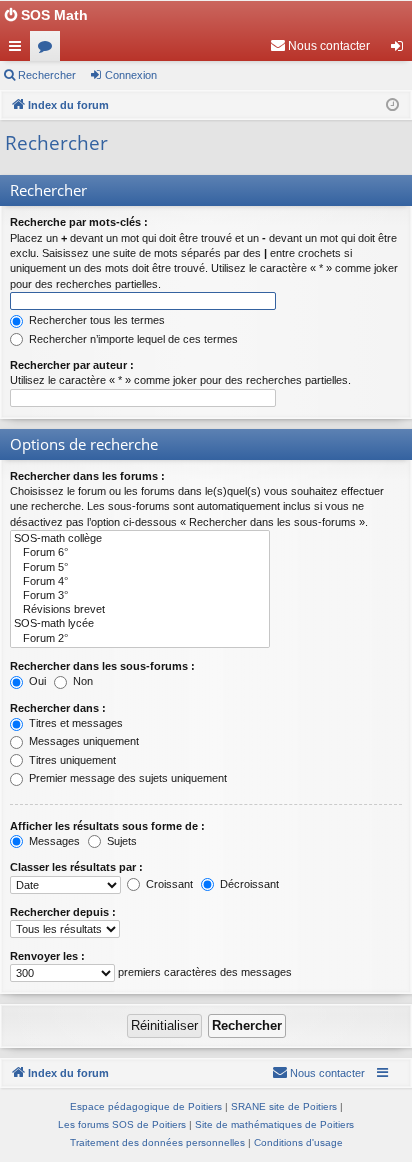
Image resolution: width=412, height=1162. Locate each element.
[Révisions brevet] (140, 610)
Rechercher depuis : (63, 912)
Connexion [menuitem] (401, 50)
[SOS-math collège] (140, 539)
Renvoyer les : (47, 956)
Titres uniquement (71, 760)
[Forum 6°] (140, 553)
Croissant (168, 884)
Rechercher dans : (58, 708)
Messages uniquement (82, 741)
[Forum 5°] (140, 568)
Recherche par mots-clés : (79, 222)
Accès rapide (19, 50)
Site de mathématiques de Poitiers (274, 1124)
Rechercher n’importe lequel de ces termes (132, 339)
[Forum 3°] (140, 596)
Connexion (131, 75)
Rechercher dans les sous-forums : (102, 666)
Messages (53, 841)
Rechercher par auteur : (72, 365)
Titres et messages (74, 723)
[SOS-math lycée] (140, 624)
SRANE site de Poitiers (284, 1106)
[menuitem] (320, 46)
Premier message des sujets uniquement (126, 778)
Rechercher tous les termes (95, 320)
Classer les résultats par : (76, 867)
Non (81, 681)
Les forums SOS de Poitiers (122, 1124)
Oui (36, 681)
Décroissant (248, 884)
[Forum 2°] (140, 639)
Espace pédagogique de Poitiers (146, 1106)
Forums (49, 50)
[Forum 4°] (140, 582)
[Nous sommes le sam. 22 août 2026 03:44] (392, 105)
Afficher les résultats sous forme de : (107, 826)
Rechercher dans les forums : (87, 476)
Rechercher (47, 75)
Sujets (120, 841)
